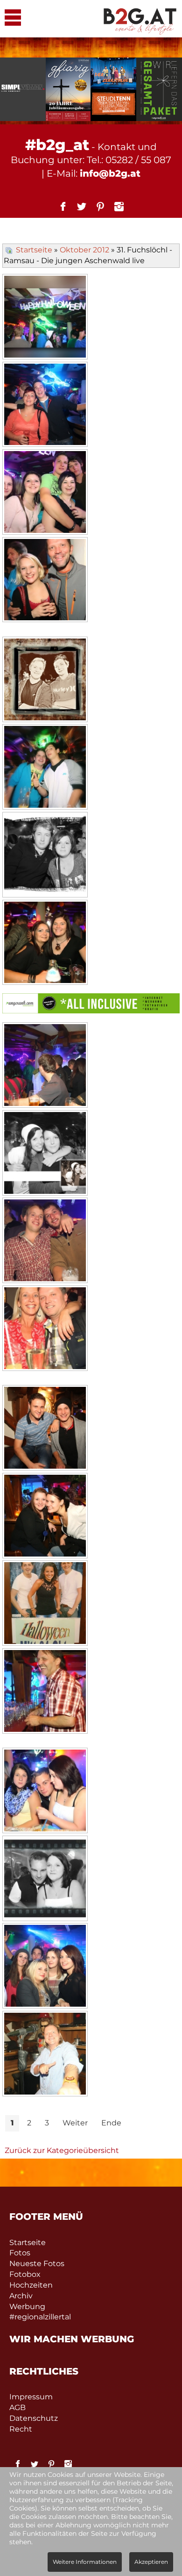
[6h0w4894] (45, 1066)
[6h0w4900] (45, 1329)
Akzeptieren (151, 2562)
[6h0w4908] (45, 1792)
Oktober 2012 (84, 250)
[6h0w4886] (45, 768)
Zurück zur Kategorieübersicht (62, 2150)
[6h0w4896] (45, 1154)
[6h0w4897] (45, 1241)
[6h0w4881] (45, 581)
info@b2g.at (110, 173)
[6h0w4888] (45, 856)
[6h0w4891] (45, 944)
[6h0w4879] (45, 493)
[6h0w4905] (45, 1604)
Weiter (75, 2123)
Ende (111, 2123)
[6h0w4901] (45, 1429)
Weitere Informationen (85, 2562)
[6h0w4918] (45, 2055)
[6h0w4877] (45, 406)
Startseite (34, 250)
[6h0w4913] (45, 1967)
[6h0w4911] (45, 1880)
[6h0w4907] (45, 1692)
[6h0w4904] (45, 1517)
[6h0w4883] (45, 681)
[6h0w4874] (45, 318)
